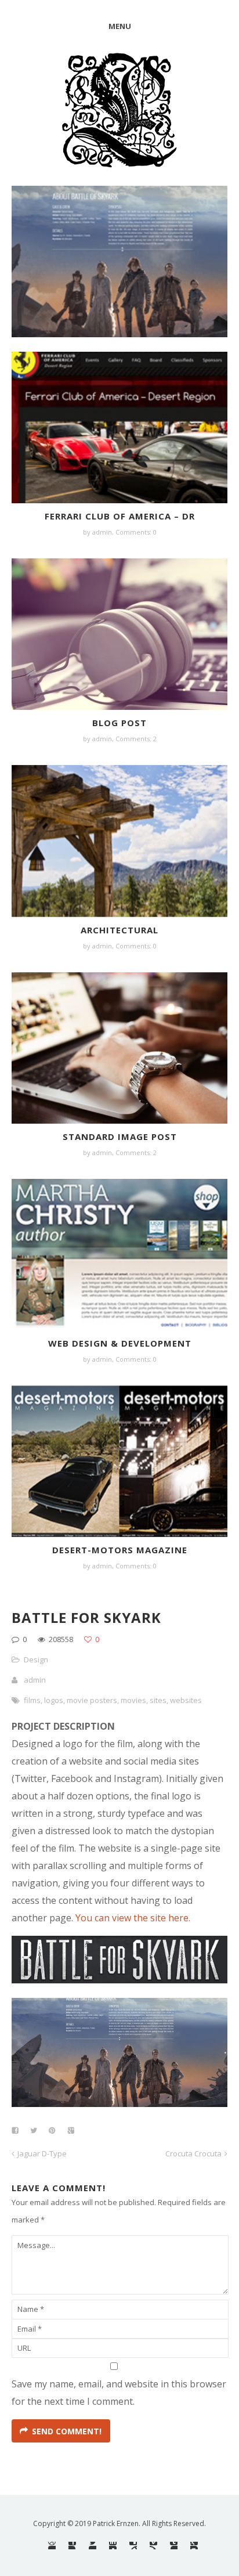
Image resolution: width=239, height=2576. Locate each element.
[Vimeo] (153, 2546)
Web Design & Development (120, 1343)
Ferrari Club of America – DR (120, 516)
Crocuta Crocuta (193, 2153)
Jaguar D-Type (42, 2153)
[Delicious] (133, 2546)
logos (54, 1700)
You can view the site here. (133, 1918)
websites (186, 1700)
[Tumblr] (174, 2546)
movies (133, 1700)
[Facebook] (72, 2546)
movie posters (92, 1700)
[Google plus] (194, 2546)
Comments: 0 (136, 532)
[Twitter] (93, 2546)
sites (158, 1700)
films (32, 1700)
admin (35, 1680)
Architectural (119, 930)
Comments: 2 (136, 739)
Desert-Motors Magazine (120, 1550)
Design (36, 1659)
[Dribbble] (52, 2546)
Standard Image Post (120, 1137)
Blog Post (119, 723)
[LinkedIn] (113, 2546)
